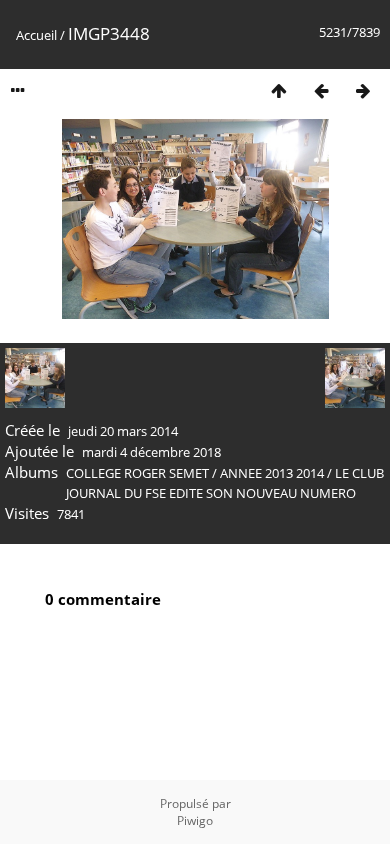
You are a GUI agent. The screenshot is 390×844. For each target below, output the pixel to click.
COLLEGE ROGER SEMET (137, 473)
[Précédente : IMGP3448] (321, 90)
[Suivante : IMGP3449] (363, 90)
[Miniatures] (279, 90)
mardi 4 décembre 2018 (151, 452)
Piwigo (195, 820)
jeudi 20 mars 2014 (123, 431)
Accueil (36, 35)
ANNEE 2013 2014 (272, 473)
